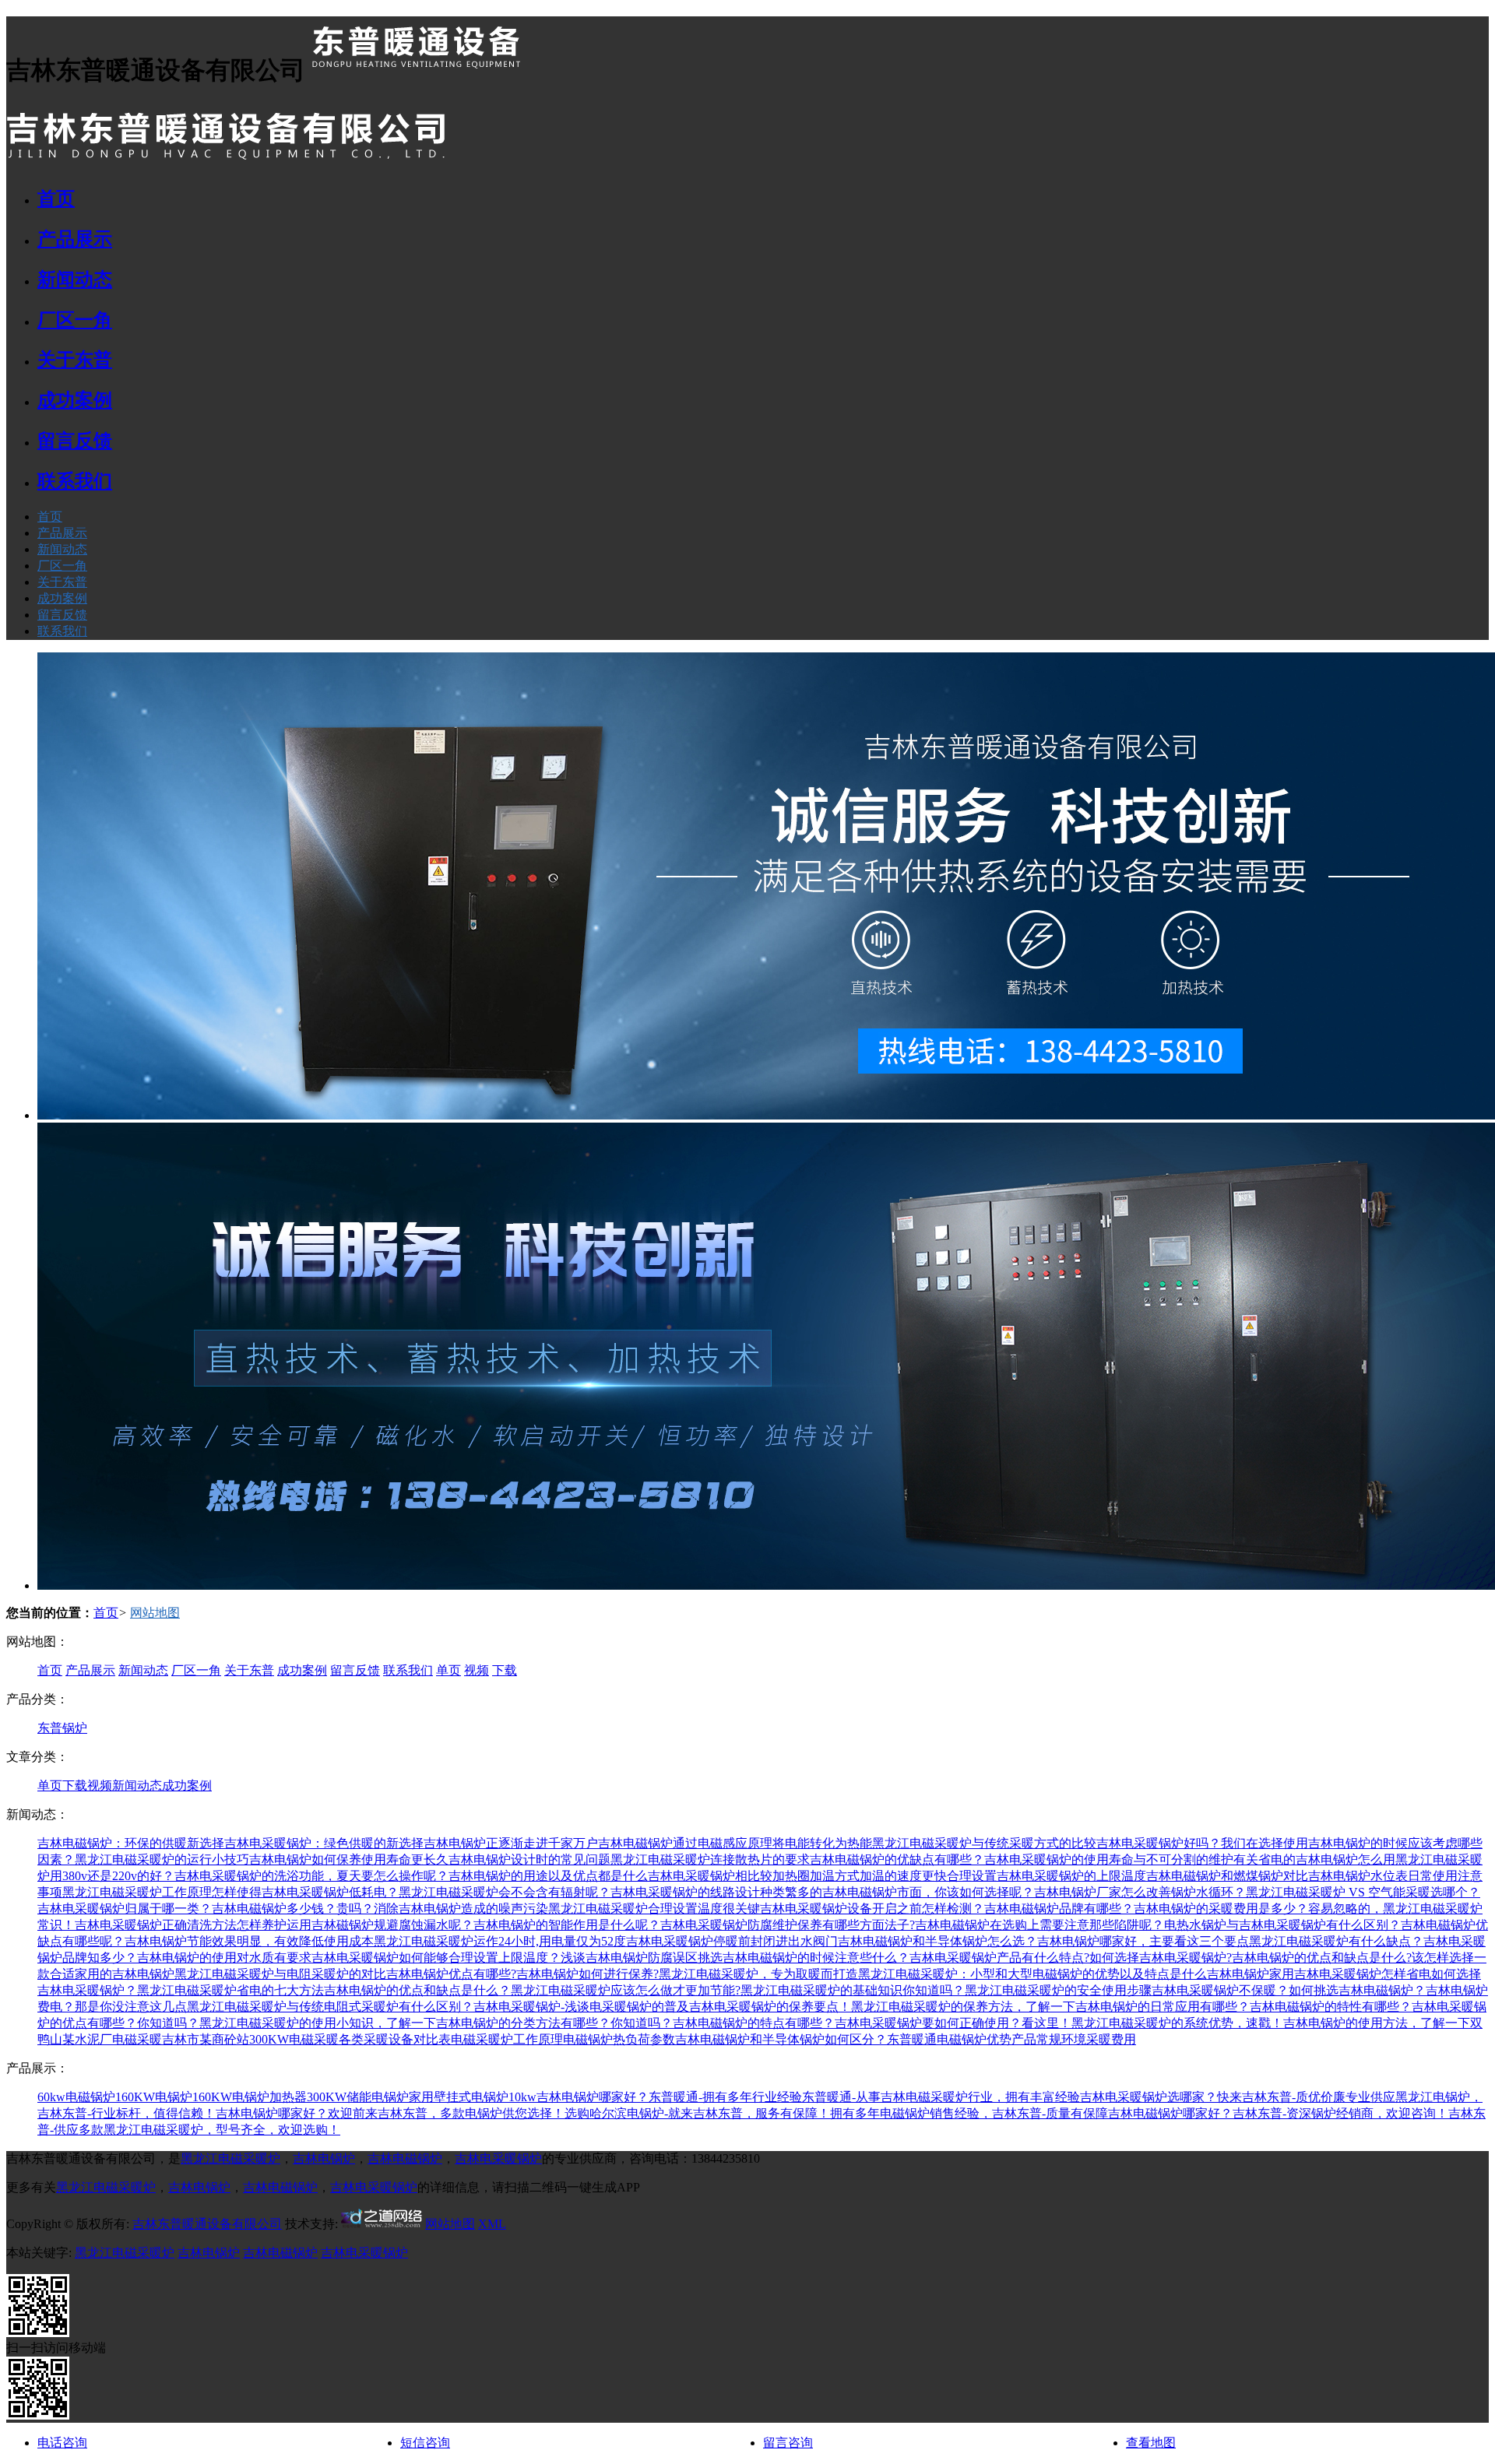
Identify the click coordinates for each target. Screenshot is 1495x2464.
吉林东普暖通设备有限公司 (207, 2224)
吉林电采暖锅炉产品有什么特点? (999, 1958)
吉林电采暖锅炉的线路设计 (685, 1892)
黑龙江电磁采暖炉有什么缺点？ (1336, 1941)
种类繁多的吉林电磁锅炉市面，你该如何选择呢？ (897, 1892)
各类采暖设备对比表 (395, 2039)
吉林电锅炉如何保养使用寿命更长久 (349, 1859)
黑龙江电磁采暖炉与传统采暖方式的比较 (984, 1843)
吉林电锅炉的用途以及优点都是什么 (548, 1876)
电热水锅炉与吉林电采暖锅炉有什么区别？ (1282, 1925)
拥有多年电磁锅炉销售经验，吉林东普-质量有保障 (969, 2113)
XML (492, 2224)
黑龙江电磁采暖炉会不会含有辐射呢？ (505, 1892)
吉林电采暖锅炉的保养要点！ (770, 2007)
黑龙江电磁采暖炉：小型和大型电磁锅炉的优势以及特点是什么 (1032, 1974)
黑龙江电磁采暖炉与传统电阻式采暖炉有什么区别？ (330, 2007)
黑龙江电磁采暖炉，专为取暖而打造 (758, 1974)
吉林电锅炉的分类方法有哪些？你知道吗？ (554, 2023)
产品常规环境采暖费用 (1074, 2039)
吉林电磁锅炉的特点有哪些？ (754, 2023)
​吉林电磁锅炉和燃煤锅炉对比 (1227, 1876)
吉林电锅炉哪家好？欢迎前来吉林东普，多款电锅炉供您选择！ (390, 2113)
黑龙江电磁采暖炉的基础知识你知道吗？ (853, 1990)
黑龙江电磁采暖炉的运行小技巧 (162, 1859)
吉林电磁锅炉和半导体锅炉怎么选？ (937, 1941)
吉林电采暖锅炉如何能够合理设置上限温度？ (436, 1958)
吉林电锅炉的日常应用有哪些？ (1163, 2007)
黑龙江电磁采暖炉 (230, 2158)
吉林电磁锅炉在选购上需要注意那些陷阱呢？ (1039, 1925)
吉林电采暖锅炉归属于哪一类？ (125, 1909)
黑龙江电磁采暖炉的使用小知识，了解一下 (318, 2023)
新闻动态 (62, 549)
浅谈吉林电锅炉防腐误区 (629, 1958)
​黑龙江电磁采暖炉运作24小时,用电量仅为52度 (500, 1941)
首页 (50, 517)
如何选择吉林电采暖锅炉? (1161, 1958)
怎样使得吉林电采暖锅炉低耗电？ (305, 1892)
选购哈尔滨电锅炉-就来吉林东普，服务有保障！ (697, 2113)
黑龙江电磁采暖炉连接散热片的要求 (710, 1859)
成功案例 (62, 598)
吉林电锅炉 (1238, 1974)
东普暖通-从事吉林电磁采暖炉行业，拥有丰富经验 (941, 2097)
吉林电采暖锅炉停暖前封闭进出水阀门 (732, 1941)
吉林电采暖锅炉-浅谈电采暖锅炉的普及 (581, 2007)
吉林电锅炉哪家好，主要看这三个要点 (1143, 1941)
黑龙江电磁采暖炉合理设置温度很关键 (654, 1909)
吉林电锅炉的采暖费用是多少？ (1221, 1909)
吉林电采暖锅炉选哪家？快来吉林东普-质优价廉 (1213, 2097)
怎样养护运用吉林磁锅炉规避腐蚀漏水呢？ (355, 1925)
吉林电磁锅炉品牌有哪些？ (1059, 1909)
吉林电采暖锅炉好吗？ (1159, 1843)
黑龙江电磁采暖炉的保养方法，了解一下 (963, 2007)
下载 (505, 1670)
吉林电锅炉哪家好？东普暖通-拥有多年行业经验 (669, 2097)
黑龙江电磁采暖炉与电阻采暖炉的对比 (280, 1974)
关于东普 (62, 582)
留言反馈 (62, 615)
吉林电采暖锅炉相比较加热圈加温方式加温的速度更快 (797, 1876)
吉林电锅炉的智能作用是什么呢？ (567, 1925)
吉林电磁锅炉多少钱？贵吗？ (293, 1909)
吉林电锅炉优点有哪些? (451, 1974)
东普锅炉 (62, 1728)
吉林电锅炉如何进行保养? (587, 1974)
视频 (477, 1670)
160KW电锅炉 (154, 2097)
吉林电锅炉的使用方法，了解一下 (1377, 2023)
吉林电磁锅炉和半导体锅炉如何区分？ (781, 2039)
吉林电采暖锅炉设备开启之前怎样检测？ (872, 1909)
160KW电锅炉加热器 (250, 2097)
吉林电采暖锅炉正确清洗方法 (156, 1925)
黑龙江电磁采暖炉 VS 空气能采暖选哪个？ (1363, 1892)
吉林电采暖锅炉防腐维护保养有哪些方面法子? (788, 1925)
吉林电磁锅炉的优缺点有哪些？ (897, 1859)
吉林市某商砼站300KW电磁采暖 (250, 2039)
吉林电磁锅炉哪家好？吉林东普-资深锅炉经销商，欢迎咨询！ (1278, 2113)
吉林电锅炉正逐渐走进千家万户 (511, 1843)
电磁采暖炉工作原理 (507, 2039)
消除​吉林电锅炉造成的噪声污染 (461, 1909)
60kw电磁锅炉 (76, 2097)
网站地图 (155, 1613)
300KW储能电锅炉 (358, 2097)
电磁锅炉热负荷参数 (619, 2039)
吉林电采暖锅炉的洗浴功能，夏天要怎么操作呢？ (311, 1876)
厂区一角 (62, 566)
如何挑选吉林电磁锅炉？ (1357, 1990)
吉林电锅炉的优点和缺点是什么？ (417, 1990)
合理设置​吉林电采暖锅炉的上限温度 (1046, 1876)
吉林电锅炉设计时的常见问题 (529, 1859)
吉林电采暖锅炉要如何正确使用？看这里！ (953, 2023)
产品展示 (62, 533)
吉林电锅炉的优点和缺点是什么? (1322, 1958)
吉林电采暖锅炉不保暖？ (1220, 1990)
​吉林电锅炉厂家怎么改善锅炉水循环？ (1140, 1892)
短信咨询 (425, 2443)
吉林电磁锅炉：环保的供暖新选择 (131, 1843)
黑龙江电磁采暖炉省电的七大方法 (230, 1990)
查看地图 (1151, 2443)
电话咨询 (62, 2443)
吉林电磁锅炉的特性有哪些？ (1331, 2007)
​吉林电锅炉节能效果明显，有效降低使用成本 (249, 1941)
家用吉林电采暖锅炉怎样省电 (1350, 1974)
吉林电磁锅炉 (405, 2158)
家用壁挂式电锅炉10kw (473, 2097)
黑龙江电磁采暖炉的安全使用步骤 (1058, 1990)
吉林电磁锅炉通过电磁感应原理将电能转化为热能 (735, 1843)
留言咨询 (788, 2443)
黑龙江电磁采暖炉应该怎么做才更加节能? (626, 1990)
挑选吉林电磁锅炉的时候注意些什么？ (804, 1958)
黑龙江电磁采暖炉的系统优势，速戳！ (1177, 2023)
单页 (448, 1670)
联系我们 (62, 631)
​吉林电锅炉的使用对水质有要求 (224, 1958)
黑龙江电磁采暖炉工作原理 (137, 1892)
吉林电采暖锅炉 (498, 2158)
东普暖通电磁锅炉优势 (949, 2039)
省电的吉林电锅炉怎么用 (1327, 1859)
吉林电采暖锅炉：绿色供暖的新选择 (324, 1843)
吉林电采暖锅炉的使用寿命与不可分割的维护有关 (1121, 1859)
